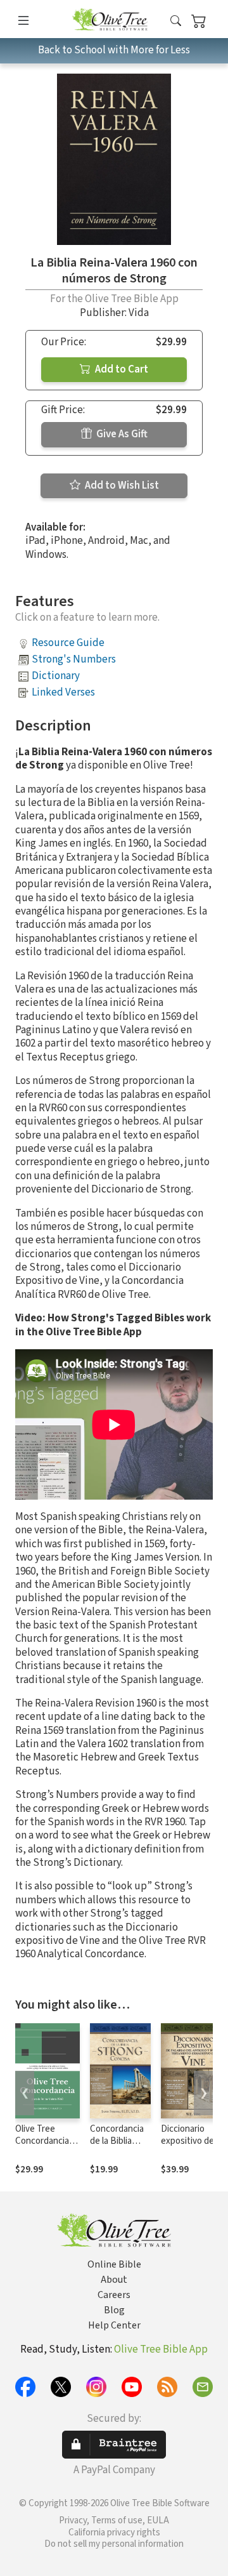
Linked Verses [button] (63, 692)
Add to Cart (121, 369)
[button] (176, 21)
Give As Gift (121, 434)
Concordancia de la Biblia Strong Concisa (120, 2141)
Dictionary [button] (56, 676)
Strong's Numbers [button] (74, 659)
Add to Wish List (121, 485)
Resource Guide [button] (68, 643)
